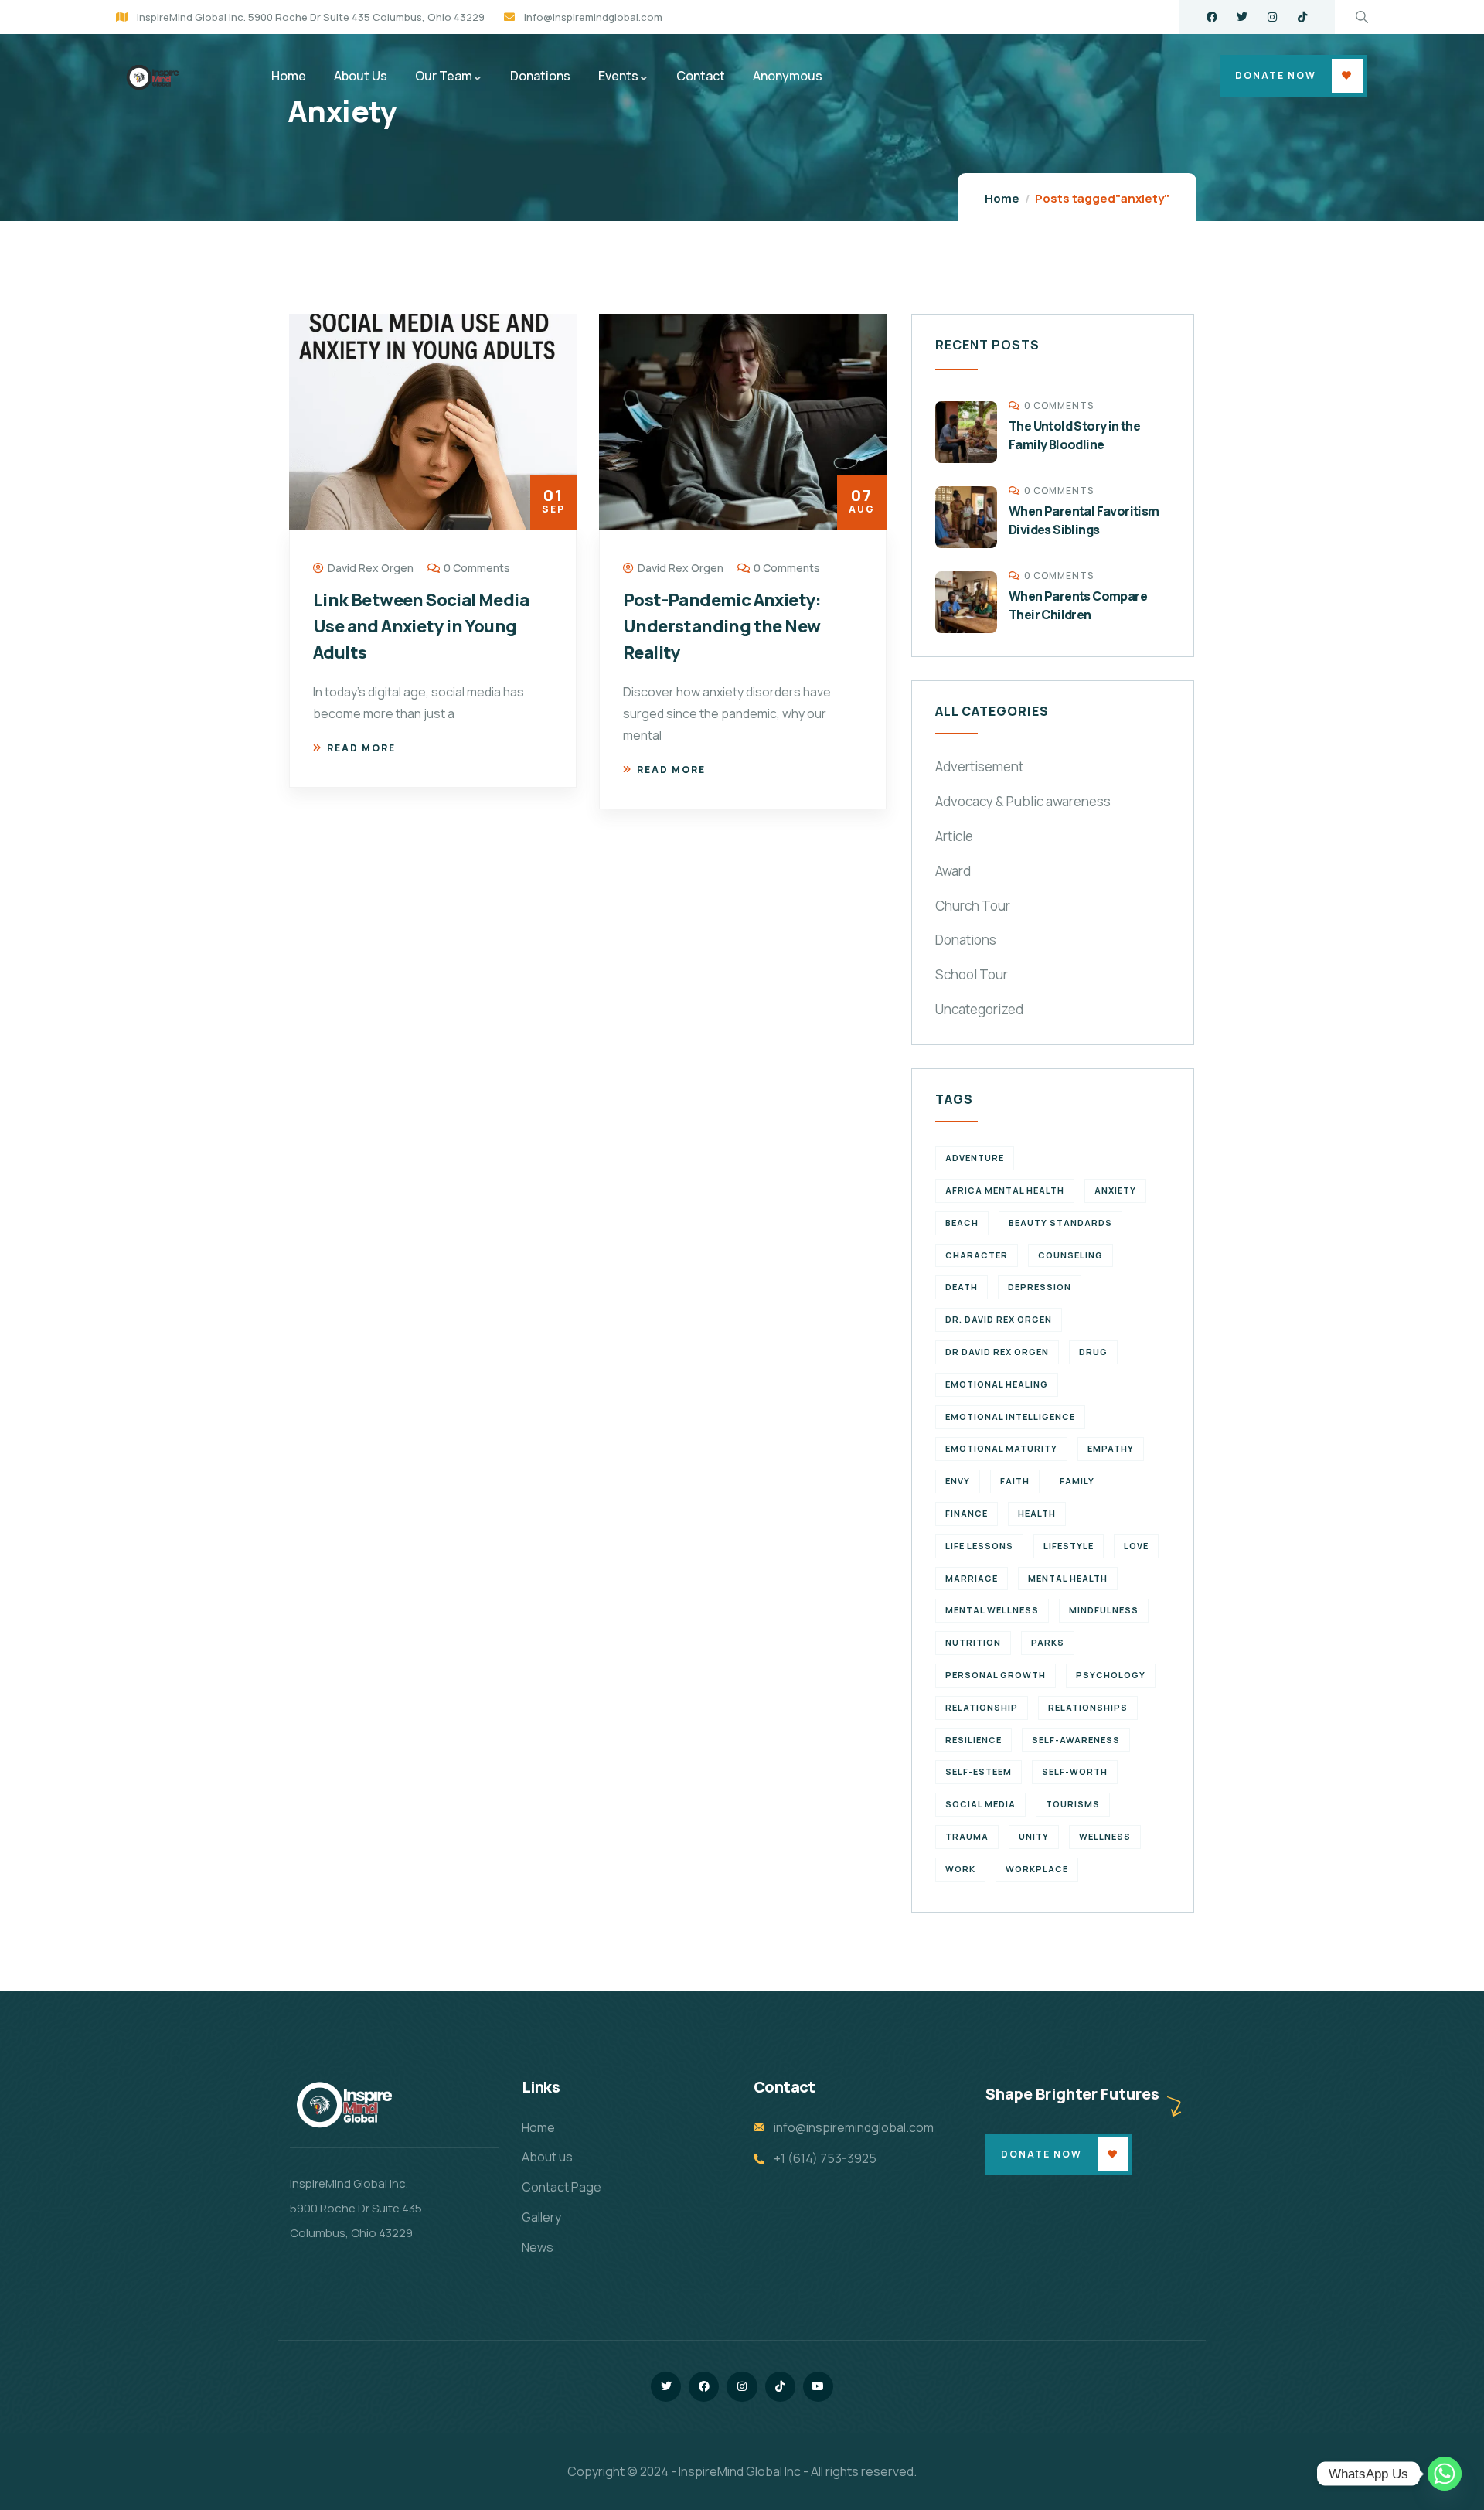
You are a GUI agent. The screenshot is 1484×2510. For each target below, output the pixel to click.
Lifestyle (1069, 1546)
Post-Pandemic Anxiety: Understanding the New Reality (722, 626)
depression (1040, 1287)
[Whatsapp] (1445, 2474)
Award (953, 871)
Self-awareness (1076, 1740)
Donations (966, 940)
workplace (1037, 1869)
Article (954, 836)
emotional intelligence (1010, 1417)
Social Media (980, 1804)
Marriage (972, 1578)
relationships (1088, 1707)
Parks (1048, 1642)
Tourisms (1073, 1804)
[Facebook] (1212, 17)
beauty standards (1060, 1223)
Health (1037, 1513)
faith (1015, 1481)
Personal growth (996, 1675)
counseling (1070, 1255)
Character (977, 1255)
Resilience (973, 1740)
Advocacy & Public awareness (1023, 801)
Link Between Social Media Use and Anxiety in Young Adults (421, 626)
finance (967, 1513)
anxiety (1115, 1190)
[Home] (151, 78)
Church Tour (973, 906)
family (1077, 1481)
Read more (361, 748)
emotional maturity (1001, 1448)
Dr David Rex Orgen (997, 1352)
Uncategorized (979, 1009)
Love (1136, 1546)
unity (1034, 1836)
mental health (1068, 1578)
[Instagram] (1272, 17)
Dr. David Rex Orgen (999, 1319)
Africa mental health (1005, 1190)
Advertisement (979, 766)
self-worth (1075, 1771)
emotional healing (997, 1384)
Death (962, 1287)
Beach (962, 1223)
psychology (1111, 1675)
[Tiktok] (1302, 17)
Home (1002, 198)
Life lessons (979, 1546)
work (960, 1869)
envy (958, 1481)
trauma (967, 1836)
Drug (1093, 1352)
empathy (1111, 1448)
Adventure (975, 1158)
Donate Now (1276, 75)
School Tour (972, 974)
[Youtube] (818, 2387)
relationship (982, 1707)
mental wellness (992, 1610)
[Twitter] (1242, 17)
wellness (1105, 1836)
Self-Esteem (979, 1771)
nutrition (973, 1642)
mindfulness (1104, 1610)
